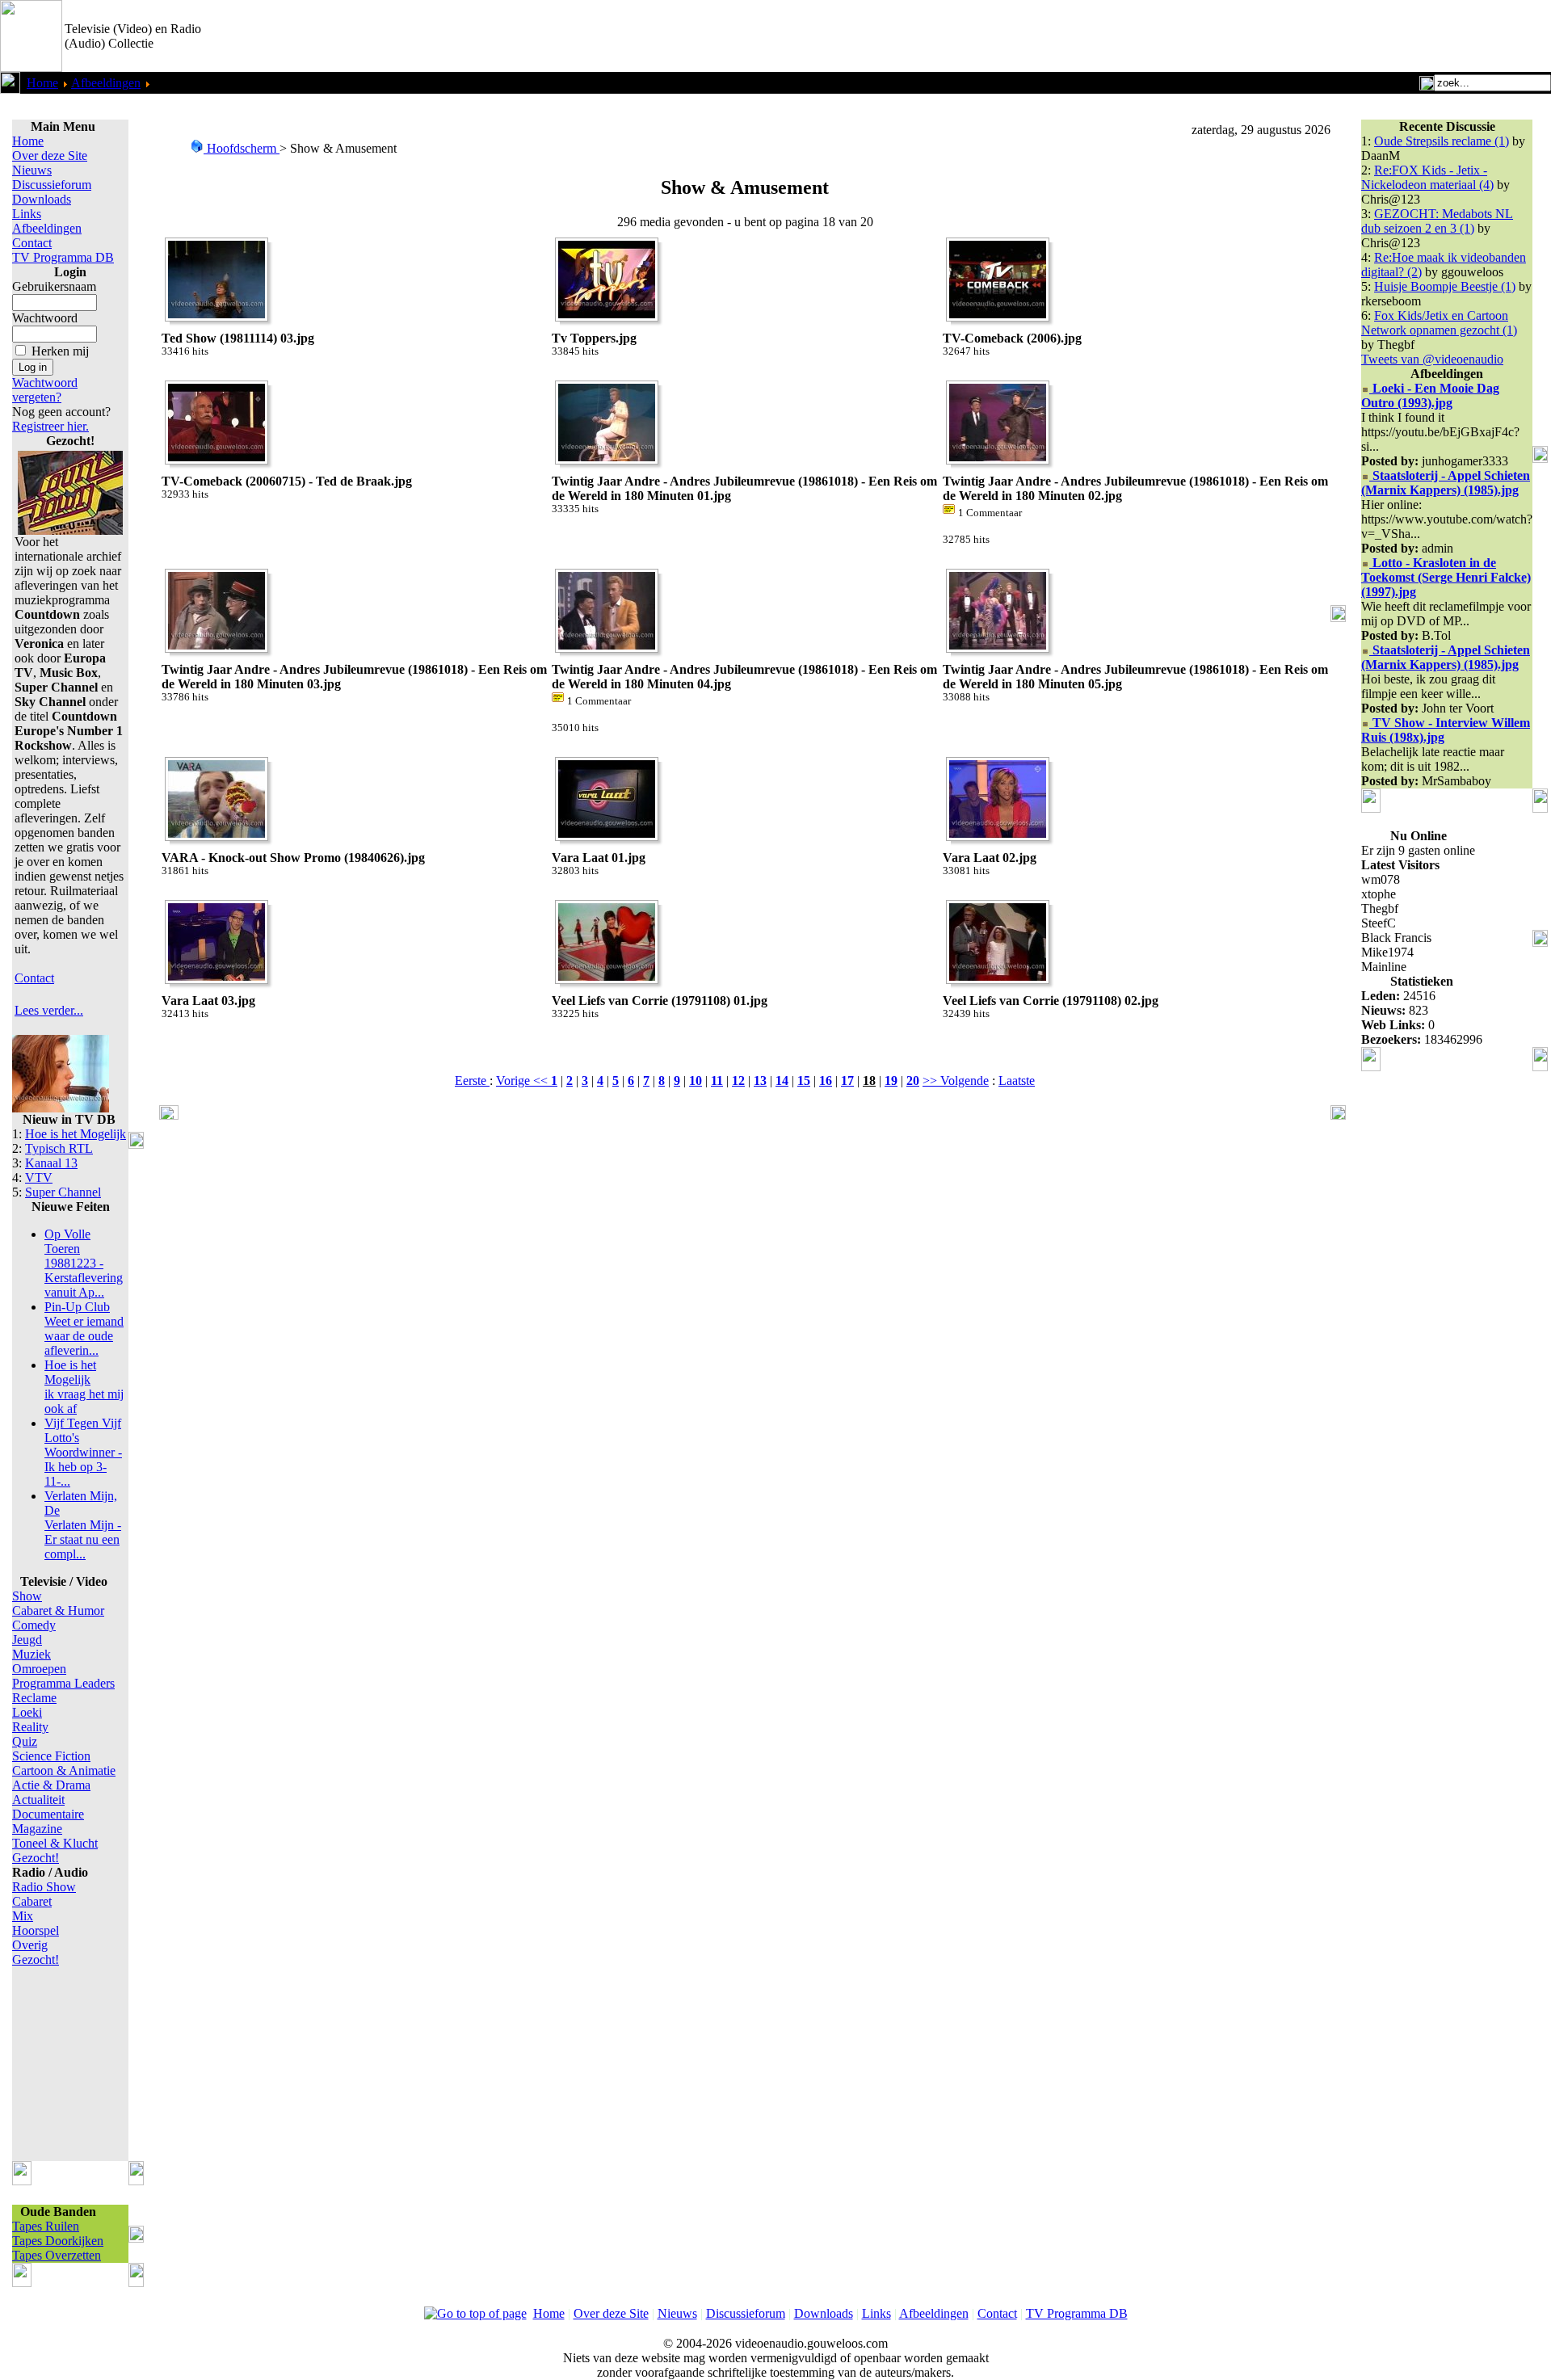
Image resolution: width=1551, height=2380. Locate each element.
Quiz (25, 1741)
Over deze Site (50, 156)
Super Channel (63, 1192)
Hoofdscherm (242, 148)
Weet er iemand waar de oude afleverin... (84, 1329)
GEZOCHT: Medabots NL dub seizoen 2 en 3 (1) (1437, 221)
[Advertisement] (1362, 36)
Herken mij (60, 351)
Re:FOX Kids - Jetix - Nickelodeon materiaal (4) (1427, 177)
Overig (30, 1945)
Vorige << (523, 1081)
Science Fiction (51, 1756)
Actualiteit (38, 1800)
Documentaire (48, 1814)
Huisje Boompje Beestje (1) (1445, 286)
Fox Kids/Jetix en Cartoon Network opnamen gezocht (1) (1439, 323)
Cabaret (32, 1901)
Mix (23, 1916)
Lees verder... (49, 1010)
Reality (30, 1727)
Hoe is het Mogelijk (76, 1134)
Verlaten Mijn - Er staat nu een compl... (83, 1525)
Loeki (27, 1712)
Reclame (34, 1698)
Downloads (42, 199)
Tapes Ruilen (46, 2226)
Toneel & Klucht (55, 1843)
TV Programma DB (63, 257)
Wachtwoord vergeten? (45, 390)
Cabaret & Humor (58, 1610)
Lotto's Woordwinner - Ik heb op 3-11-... (83, 1452)
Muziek (32, 1654)
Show (27, 1596)
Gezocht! (36, 1858)
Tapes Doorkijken (58, 2241)
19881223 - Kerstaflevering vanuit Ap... (84, 1263)
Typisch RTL (59, 1148)
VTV (39, 1177)
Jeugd (27, 1640)
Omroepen (39, 1669)
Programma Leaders (63, 1683)
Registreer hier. (50, 426)
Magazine (37, 1829)
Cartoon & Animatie (64, 1770)
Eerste (472, 1081)
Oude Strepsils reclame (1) (1442, 141)
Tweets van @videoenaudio (1432, 359)
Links (27, 214)
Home (42, 83)
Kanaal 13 (51, 1163)
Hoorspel (36, 1930)
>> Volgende (956, 1081)
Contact (32, 243)
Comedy (34, 1625)
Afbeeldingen (106, 83)
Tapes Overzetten (57, 2255)
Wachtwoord (45, 318)
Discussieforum (52, 185)
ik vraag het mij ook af (84, 1387)
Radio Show (44, 1887)
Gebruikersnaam (54, 286)
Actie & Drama (51, 1785)
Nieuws (32, 170)
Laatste (1017, 1081)
